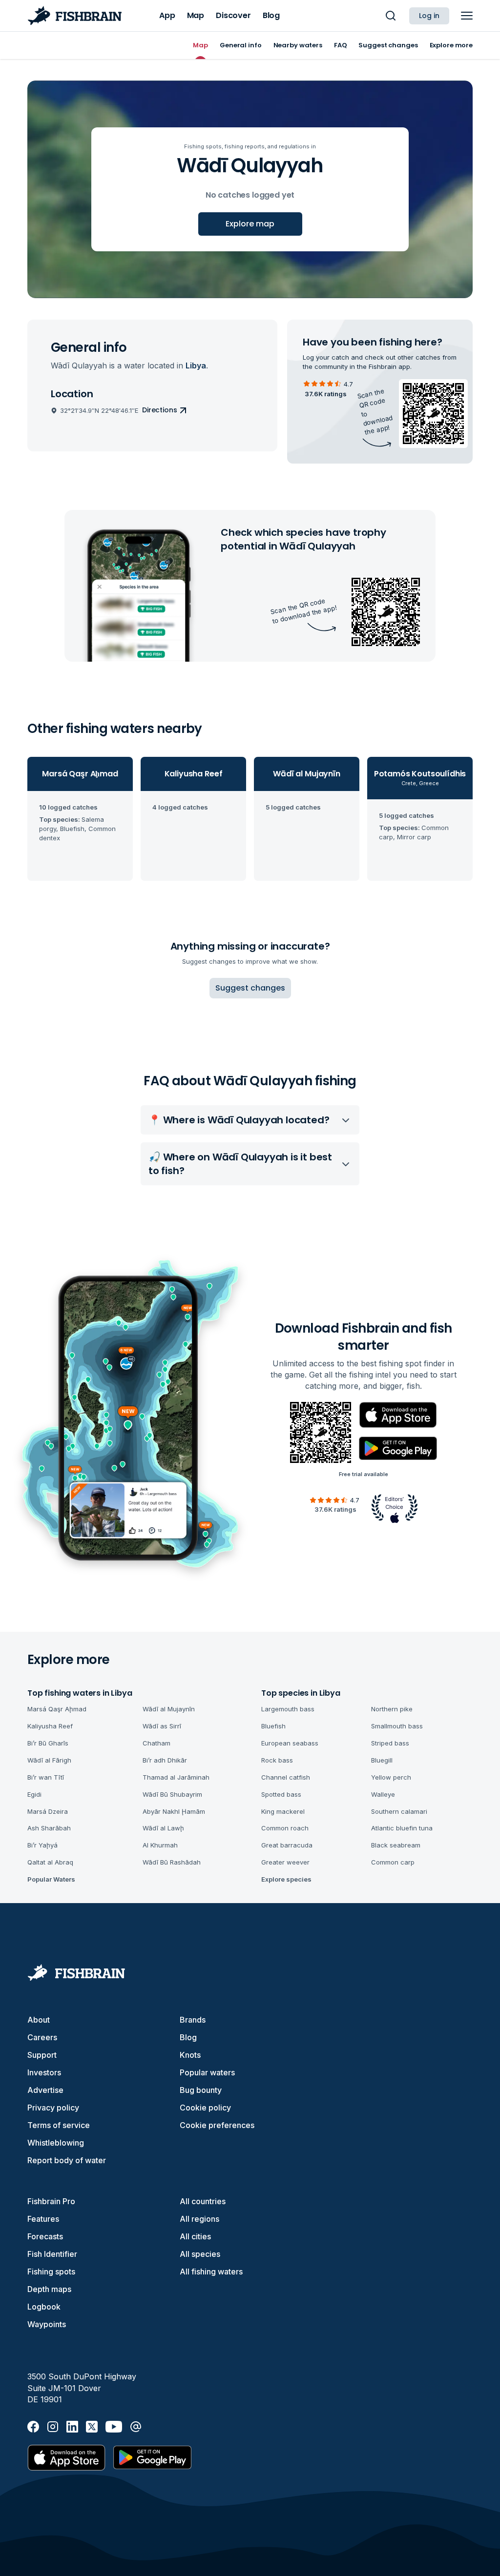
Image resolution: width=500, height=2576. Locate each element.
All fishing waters (211, 2272)
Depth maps (49, 2289)
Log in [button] (429, 16)
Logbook (44, 2307)
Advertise (45, 2090)
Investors (44, 2072)
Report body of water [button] (67, 2160)
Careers (42, 2037)
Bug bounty (201, 2090)
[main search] (391, 16)
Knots (190, 2055)
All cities (195, 2236)
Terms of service (59, 2125)
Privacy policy (53, 2108)
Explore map (250, 224)
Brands (193, 2020)
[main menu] (467, 16)
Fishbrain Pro (51, 2201)
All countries (203, 2201)
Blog (188, 2037)
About (39, 2020)
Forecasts (45, 2236)
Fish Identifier (52, 2254)
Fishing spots (51, 2272)
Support (42, 2055)
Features (43, 2219)
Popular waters (207, 2072)
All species (200, 2254)
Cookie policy (205, 2108)
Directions (160, 410)
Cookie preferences (217, 2125)
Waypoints (47, 2324)
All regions (199, 2219)
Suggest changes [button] (250, 988)
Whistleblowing (56, 2143)
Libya (196, 365)
